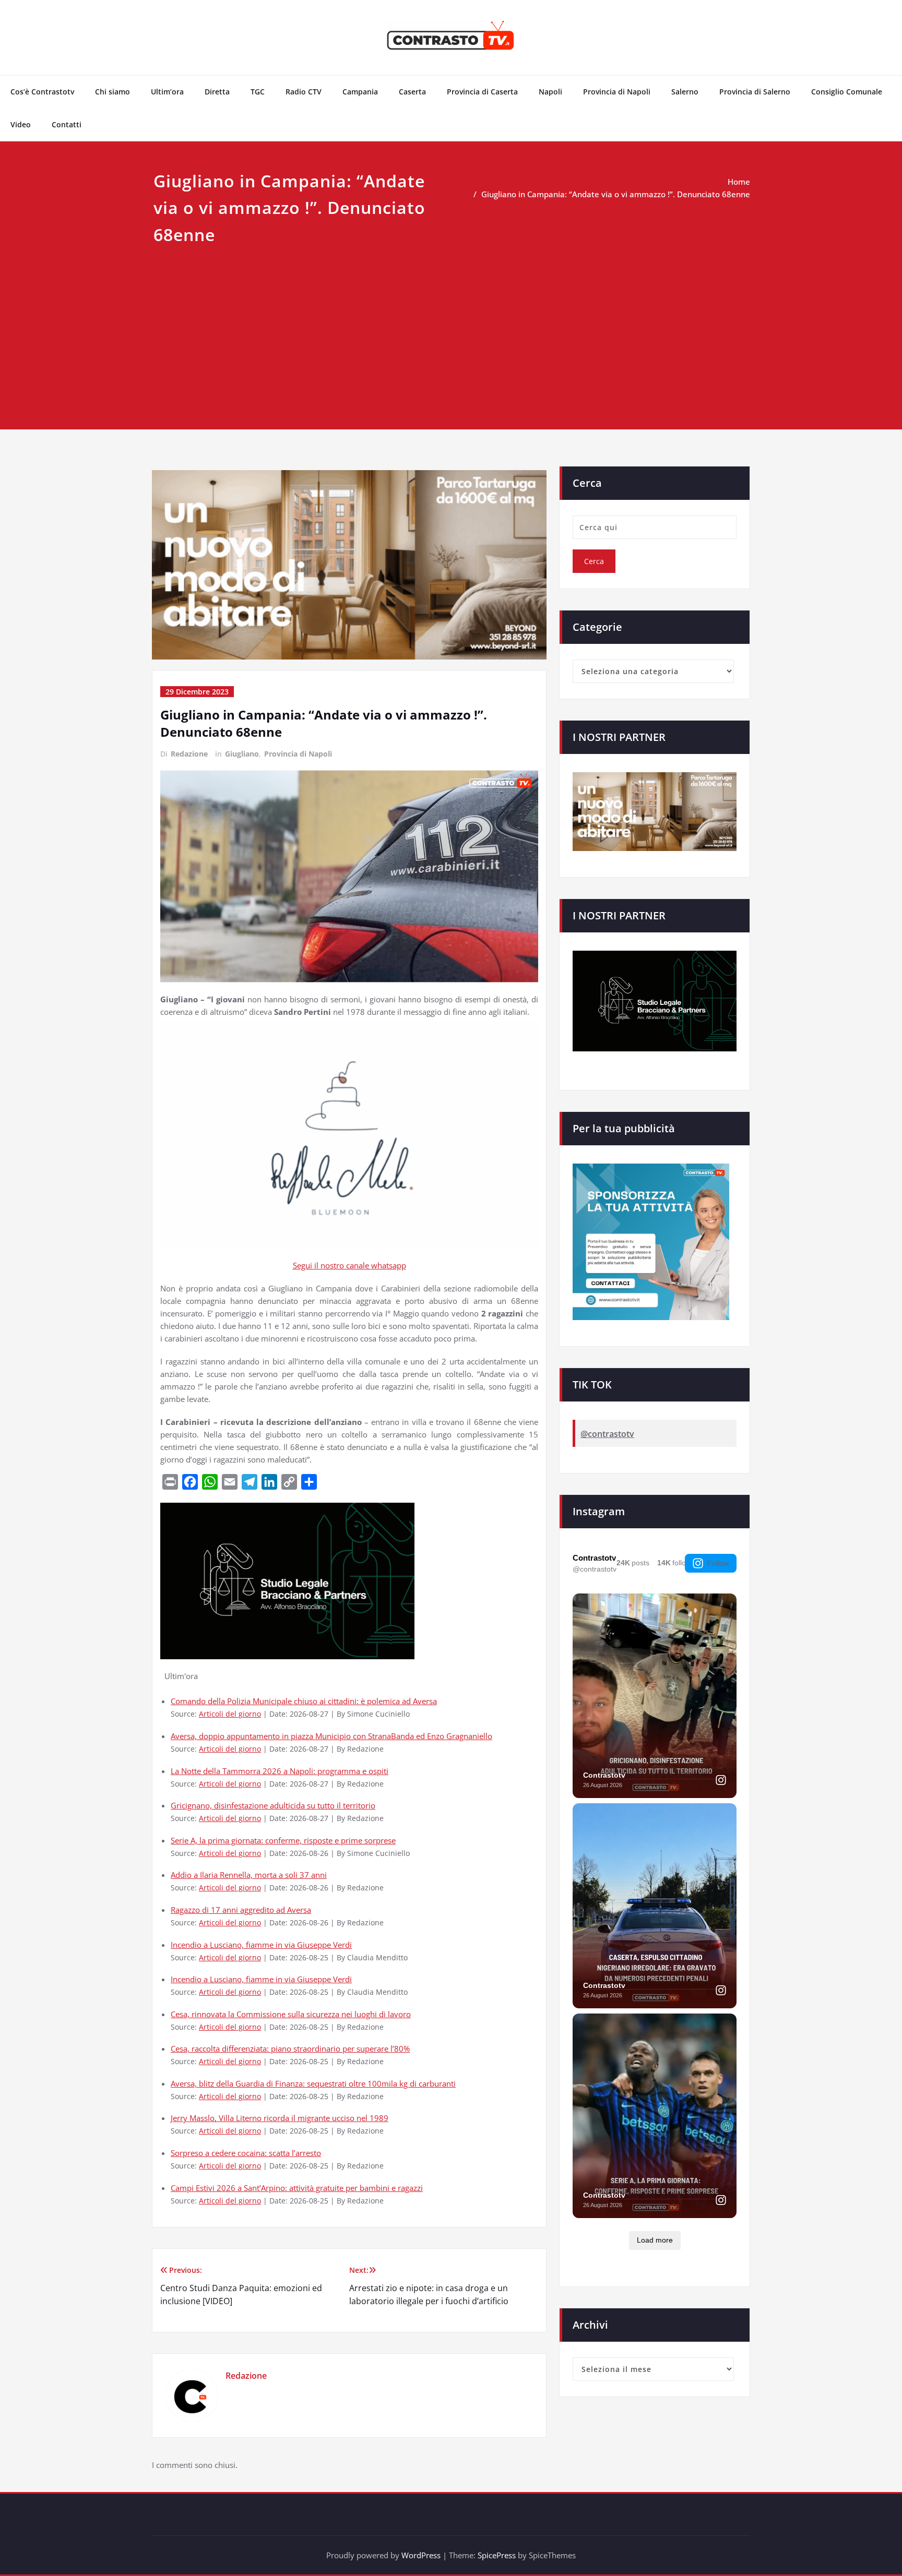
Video (21, 124)
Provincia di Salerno (755, 92)
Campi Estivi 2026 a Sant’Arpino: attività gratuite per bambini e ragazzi (297, 2188)
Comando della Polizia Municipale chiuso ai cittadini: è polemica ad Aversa (304, 1701)
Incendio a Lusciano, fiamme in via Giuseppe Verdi (261, 1945)
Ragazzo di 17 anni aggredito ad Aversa (241, 1910)
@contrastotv (607, 1434)
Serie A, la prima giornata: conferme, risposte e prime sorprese (283, 1840)
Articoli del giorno (230, 1714)
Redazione (189, 754)
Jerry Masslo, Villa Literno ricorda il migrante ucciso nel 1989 (280, 2118)
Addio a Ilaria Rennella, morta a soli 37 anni (249, 1875)
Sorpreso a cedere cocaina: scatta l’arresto (246, 2153)
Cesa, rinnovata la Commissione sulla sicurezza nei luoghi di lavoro (291, 2014)
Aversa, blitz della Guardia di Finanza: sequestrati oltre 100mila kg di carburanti (313, 2083)
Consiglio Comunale (847, 92)
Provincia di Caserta (482, 92)
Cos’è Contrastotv (42, 92)
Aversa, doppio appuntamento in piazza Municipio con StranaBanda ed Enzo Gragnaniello (331, 1736)
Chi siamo (112, 92)
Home (739, 182)
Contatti (67, 124)
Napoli (550, 92)
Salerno (685, 92)
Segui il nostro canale (332, 1265)
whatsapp (389, 1265)
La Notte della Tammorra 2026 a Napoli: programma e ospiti (280, 1771)
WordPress (421, 2555)
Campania (360, 92)
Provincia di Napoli (617, 92)
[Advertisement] (451, 326)
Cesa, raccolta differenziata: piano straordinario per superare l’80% (290, 2048)
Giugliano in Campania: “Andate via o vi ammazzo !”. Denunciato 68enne (616, 194)
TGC (258, 92)
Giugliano (242, 754)
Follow (718, 1563)
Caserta (412, 92)
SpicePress (497, 2555)
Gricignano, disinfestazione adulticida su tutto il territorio (273, 1805)
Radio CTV (304, 92)
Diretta (217, 92)
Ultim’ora (167, 92)
